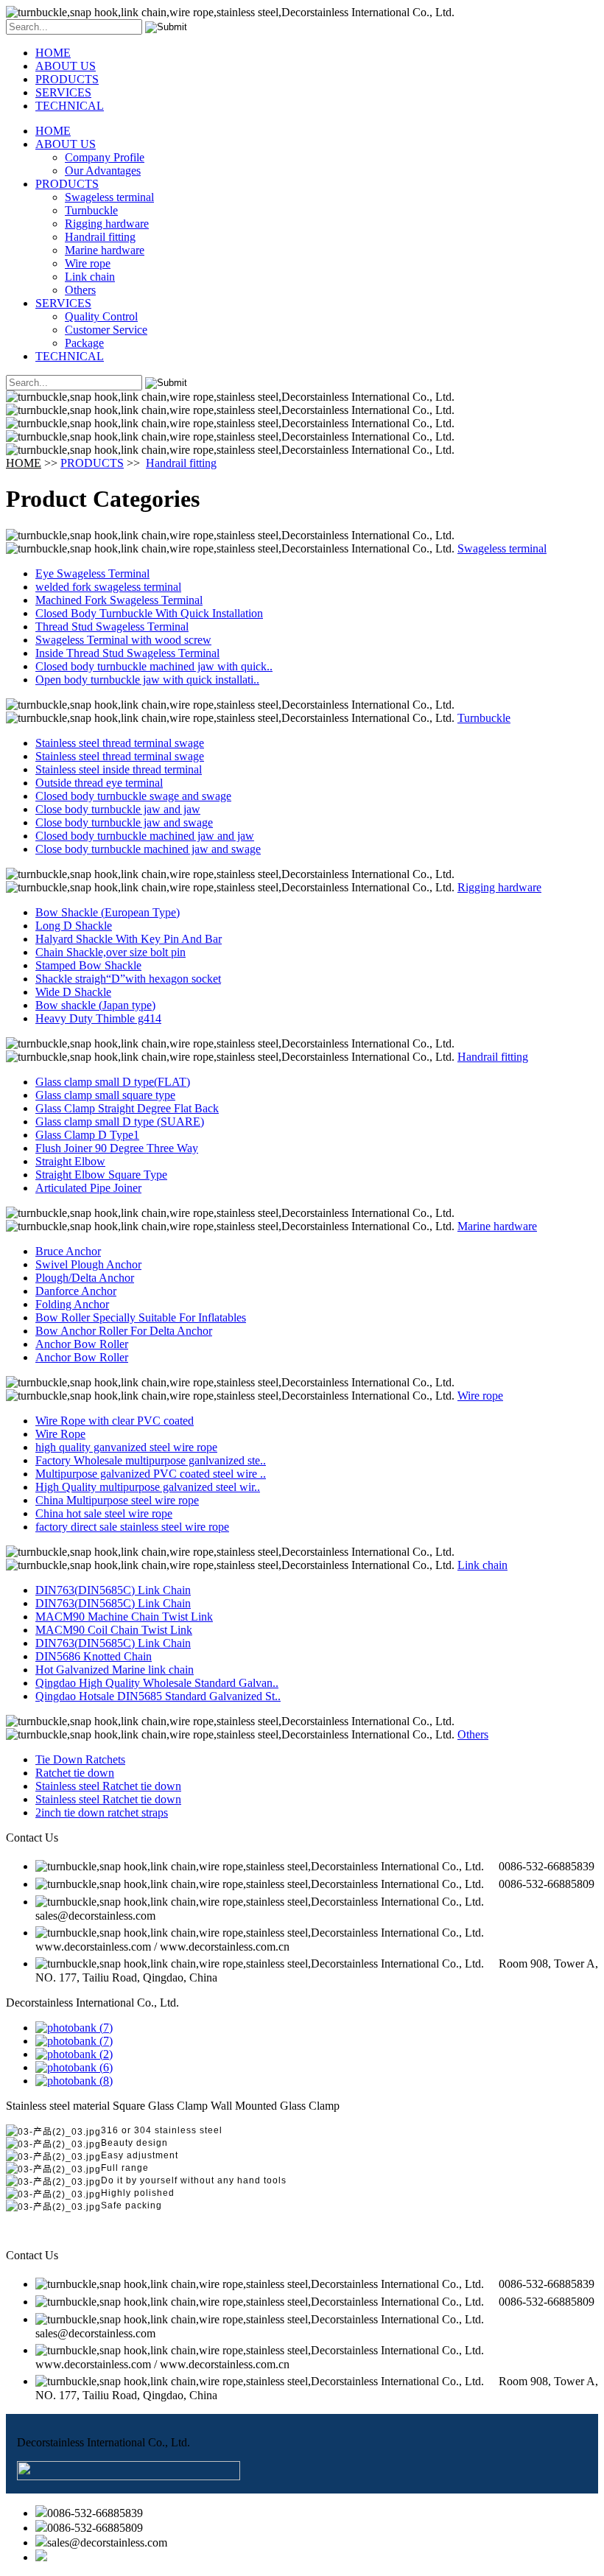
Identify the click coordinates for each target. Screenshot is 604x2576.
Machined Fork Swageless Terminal (119, 600)
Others (80, 290)
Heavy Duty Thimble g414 (98, 1018)
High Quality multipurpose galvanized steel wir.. (148, 1487)
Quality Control (101, 316)
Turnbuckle (91, 210)
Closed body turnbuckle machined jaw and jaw (145, 836)
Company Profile (105, 157)
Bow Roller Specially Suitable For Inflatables (141, 1317)
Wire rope (88, 263)
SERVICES (63, 92)
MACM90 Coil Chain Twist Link (114, 1630)
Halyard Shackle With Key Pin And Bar (129, 939)
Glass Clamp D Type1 (87, 1135)
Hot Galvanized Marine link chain (115, 1670)
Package (84, 343)
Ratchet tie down (75, 1773)
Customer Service (106, 330)
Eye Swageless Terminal (92, 573)
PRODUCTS (67, 79)
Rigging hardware (107, 224)
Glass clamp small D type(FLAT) (113, 1082)
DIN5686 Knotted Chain (94, 1656)
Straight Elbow (70, 1161)
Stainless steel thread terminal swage (120, 743)
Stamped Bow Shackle (88, 965)
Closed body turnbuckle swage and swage (133, 796)
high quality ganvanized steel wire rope (126, 1447)
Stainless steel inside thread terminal (119, 769)
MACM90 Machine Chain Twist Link (124, 1617)
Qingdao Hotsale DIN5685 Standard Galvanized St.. (158, 1696)
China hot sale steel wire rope (104, 1513)
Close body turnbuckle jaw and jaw (118, 809)
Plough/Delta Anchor (85, 1278)
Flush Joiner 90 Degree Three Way (117, 1148)
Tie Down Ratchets (80, 1759)
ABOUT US (66, 66)
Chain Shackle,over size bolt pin (110, 952)
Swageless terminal (109, 197)
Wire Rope (60, 1434)
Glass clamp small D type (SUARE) (120, 1122)
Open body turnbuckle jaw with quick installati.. (147, 680)
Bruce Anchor (68, 1251)
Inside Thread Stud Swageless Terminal (127, 653)
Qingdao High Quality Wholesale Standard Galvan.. (157, 1683)
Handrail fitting (100, 237)
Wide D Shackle (73, 992)
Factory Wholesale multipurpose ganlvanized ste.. (151, 1460)
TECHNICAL (70, 106)
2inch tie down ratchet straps (102, 1812)
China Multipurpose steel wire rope (117, 1500)
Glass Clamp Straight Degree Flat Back (127, 1108)
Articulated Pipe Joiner (88, 1188)
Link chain (90, 277)
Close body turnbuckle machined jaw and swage (148, 849)
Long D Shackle (74, 926)
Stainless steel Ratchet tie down (108, 1786)
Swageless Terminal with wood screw (123, 640)
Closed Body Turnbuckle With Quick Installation (149, 613)
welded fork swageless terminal (108, 587)
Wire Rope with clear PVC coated (115, 1421)
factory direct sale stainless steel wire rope (132, 1527)
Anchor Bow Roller (82, 1344)
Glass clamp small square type (105, 1095)
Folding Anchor (72, 1304)
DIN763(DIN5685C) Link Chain (113, 1590)
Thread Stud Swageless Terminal (112, 627)
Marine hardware (105, 250)
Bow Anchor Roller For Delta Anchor (124, 1331)
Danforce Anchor (76, 1291)
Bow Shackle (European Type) (108, 912)
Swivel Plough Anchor (88, 1264)
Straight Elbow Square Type (101, 1175)
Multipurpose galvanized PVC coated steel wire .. (151, 1474)
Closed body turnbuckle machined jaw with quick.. (154, 666)
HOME (53, 53)
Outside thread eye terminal (99, 783)
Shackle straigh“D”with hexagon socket (128, 979)
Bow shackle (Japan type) (95, 1005)
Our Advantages (103, 171)
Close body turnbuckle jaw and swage (124, 822)
